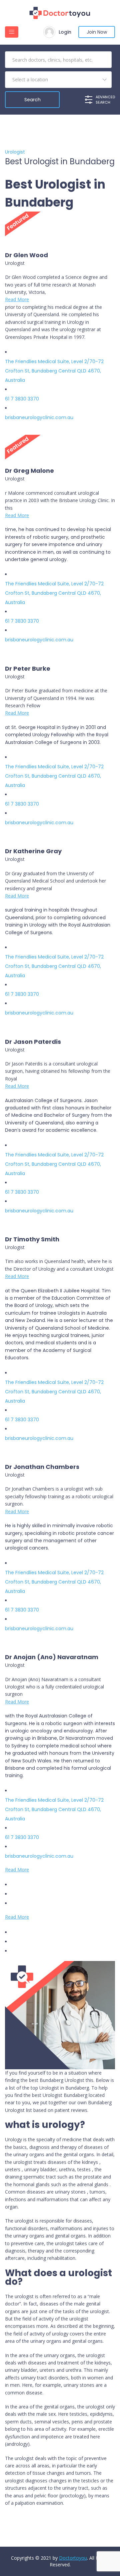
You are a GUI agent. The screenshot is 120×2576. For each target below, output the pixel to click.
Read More (17, 299)
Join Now (97, 32)
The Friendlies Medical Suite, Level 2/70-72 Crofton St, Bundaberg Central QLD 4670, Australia (54, 371)
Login (65, 32)
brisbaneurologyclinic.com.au (39, 417)
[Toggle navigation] (12, 32)
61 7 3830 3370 (22, 399)
